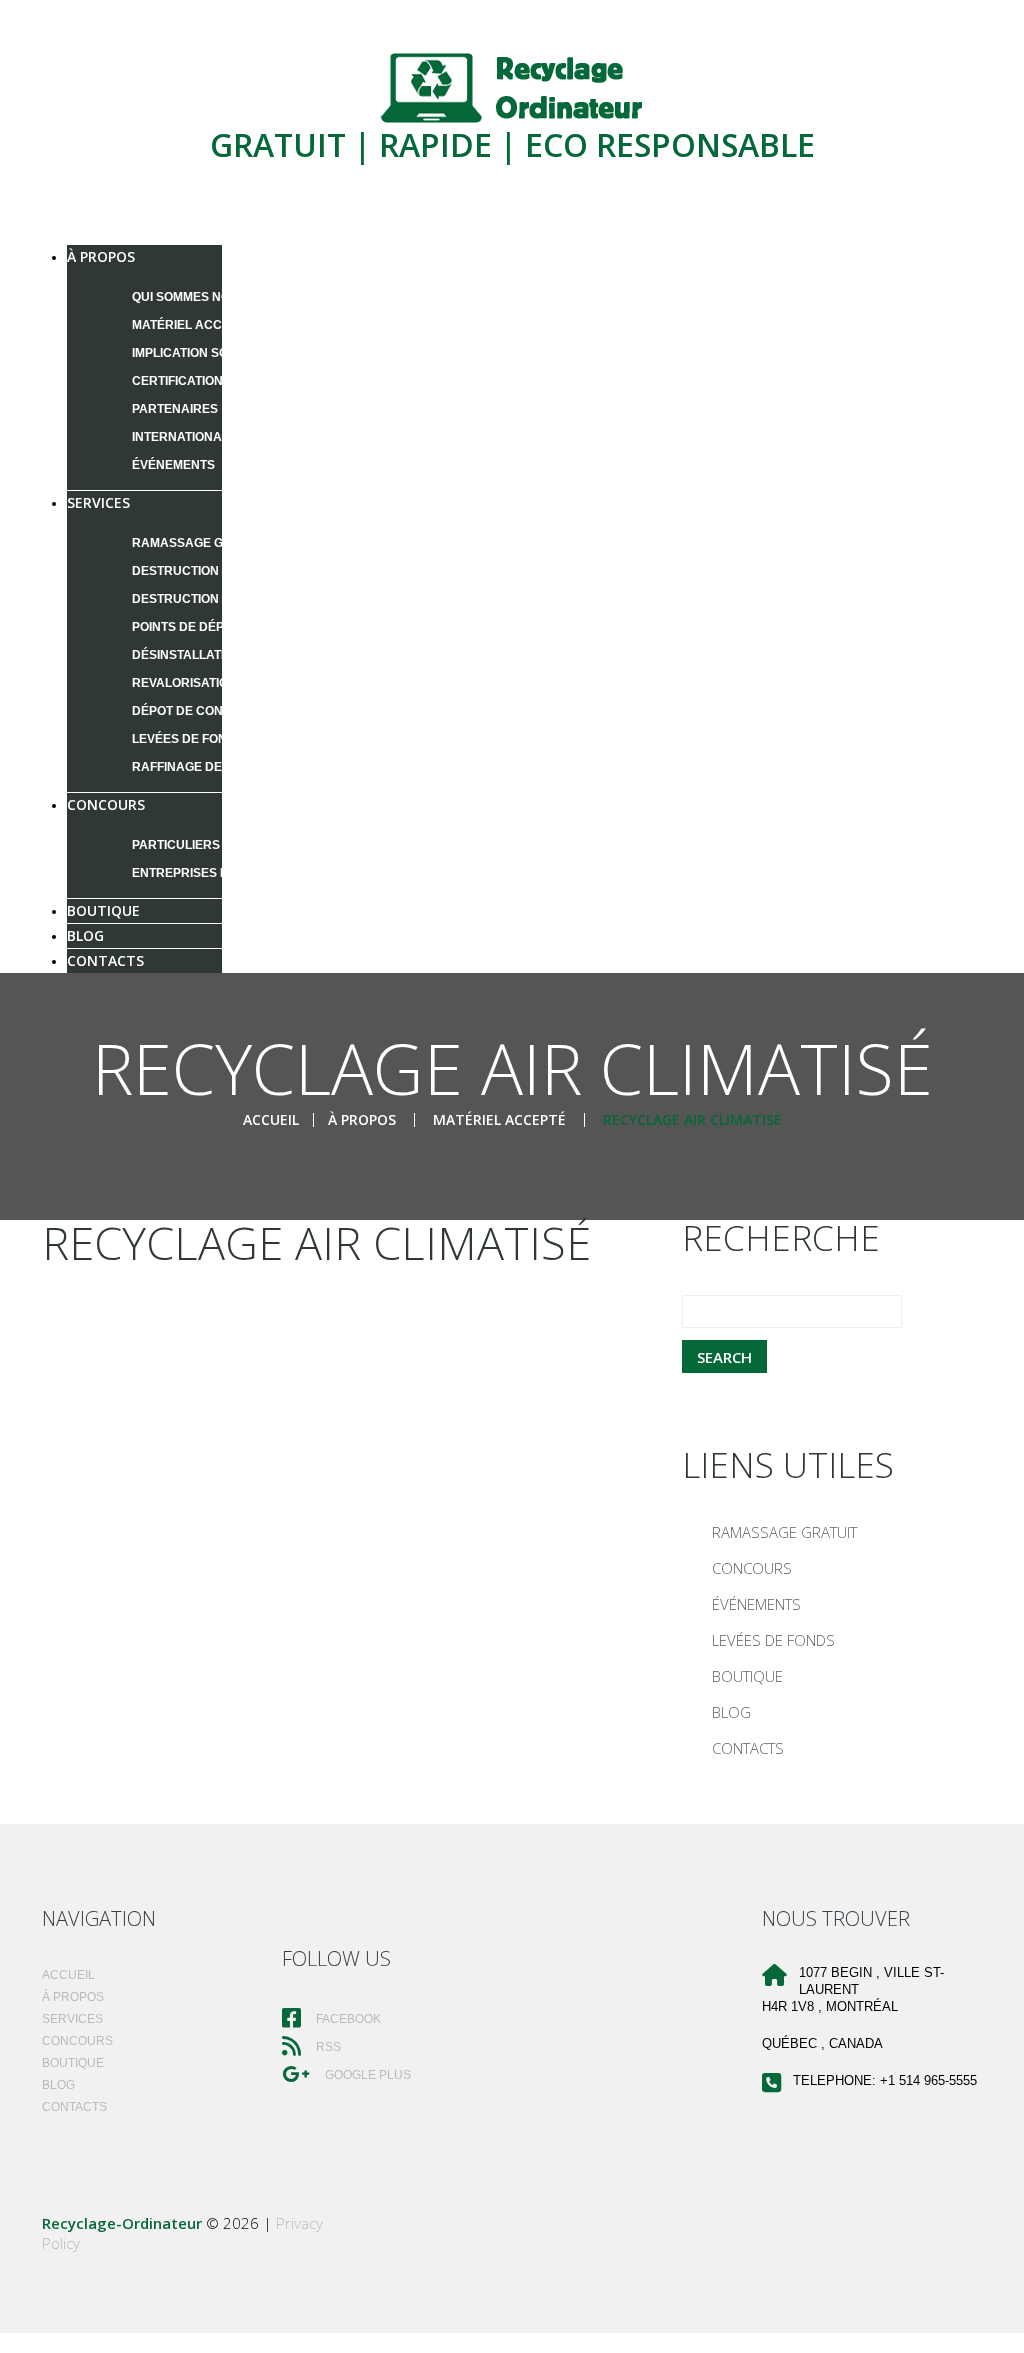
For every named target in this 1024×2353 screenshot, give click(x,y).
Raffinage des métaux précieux (240, 767)
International (180, 437)
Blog (731, 1712)
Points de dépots (190, 627)
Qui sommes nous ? (194, 297)
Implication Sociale (198, 353)
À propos (101, 256)
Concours (106, 804)
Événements (173, 465)
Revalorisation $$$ (196, 683)
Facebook (347, 2019)
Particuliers (176, 845)
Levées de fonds (188, 739)
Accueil (271, 1119)
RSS (327, 2047)
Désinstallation (187, 655)
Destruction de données (217, 571)
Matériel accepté (192, 325)
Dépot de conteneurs (206, 711)
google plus (366, 2075)
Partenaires (175, 409)
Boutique (747, 1676)
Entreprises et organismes (226, 873)
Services (98, 502)
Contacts (105, 960)
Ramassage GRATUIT (199, 543)
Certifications (181, 381)
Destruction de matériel (217, 599)
